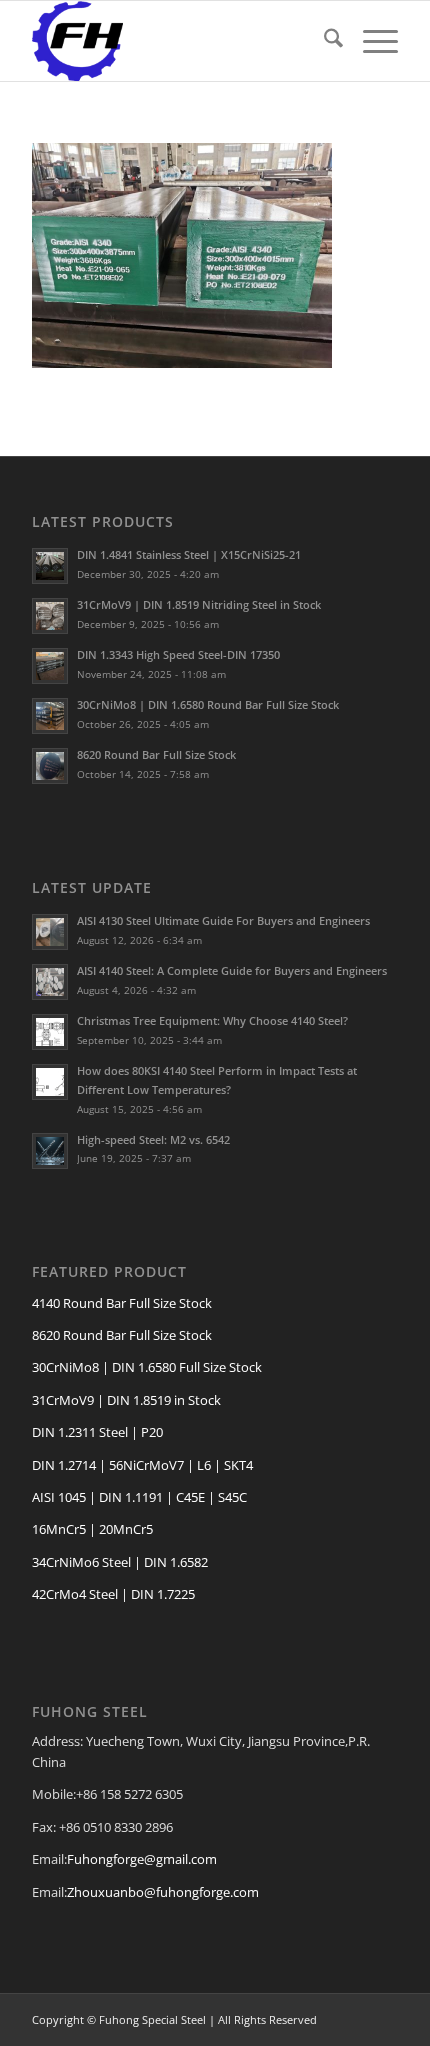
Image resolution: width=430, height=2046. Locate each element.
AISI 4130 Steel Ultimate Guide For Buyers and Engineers (223, 920)
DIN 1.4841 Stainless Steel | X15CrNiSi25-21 (189, 554)
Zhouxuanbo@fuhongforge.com (163, 1892)
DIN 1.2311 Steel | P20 (97, 1432)
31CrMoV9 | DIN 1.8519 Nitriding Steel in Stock (199, 604)
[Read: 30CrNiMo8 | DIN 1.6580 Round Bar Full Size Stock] (50, 716)
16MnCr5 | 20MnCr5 (92, 1529)
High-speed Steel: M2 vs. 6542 (153, 1139)
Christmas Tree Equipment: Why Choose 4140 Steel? (212, 1020)
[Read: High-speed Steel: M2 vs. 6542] (50, 1151)
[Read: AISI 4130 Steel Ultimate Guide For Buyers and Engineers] (50, 932)
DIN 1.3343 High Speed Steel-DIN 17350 (178, 654)
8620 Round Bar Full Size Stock (156, 754)
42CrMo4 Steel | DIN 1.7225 (113, 1594)
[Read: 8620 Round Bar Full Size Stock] (50, 766)
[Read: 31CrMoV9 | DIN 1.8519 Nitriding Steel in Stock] (50, 616)
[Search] (323, 41)
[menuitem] (323, 41)
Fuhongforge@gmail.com (142, 1859)
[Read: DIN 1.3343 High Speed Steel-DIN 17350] (50, 666)
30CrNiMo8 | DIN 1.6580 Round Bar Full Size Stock (208, 704)
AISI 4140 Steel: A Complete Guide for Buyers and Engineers (232, 970)
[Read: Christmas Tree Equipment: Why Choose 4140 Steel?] (50, 1032)
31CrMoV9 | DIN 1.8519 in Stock (126, 1400)
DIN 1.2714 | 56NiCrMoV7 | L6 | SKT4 (142, 1465)
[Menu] (370, 41)
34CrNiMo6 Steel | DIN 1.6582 (120, 1562)
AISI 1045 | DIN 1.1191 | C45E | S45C (139, 1497)
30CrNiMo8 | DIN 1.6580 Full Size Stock (147, 1367)
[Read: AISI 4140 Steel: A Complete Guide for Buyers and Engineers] (50, 982)
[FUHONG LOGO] (178, 41)
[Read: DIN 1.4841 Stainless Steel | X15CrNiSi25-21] (50, 566)
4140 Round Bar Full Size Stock (122, 1303)
